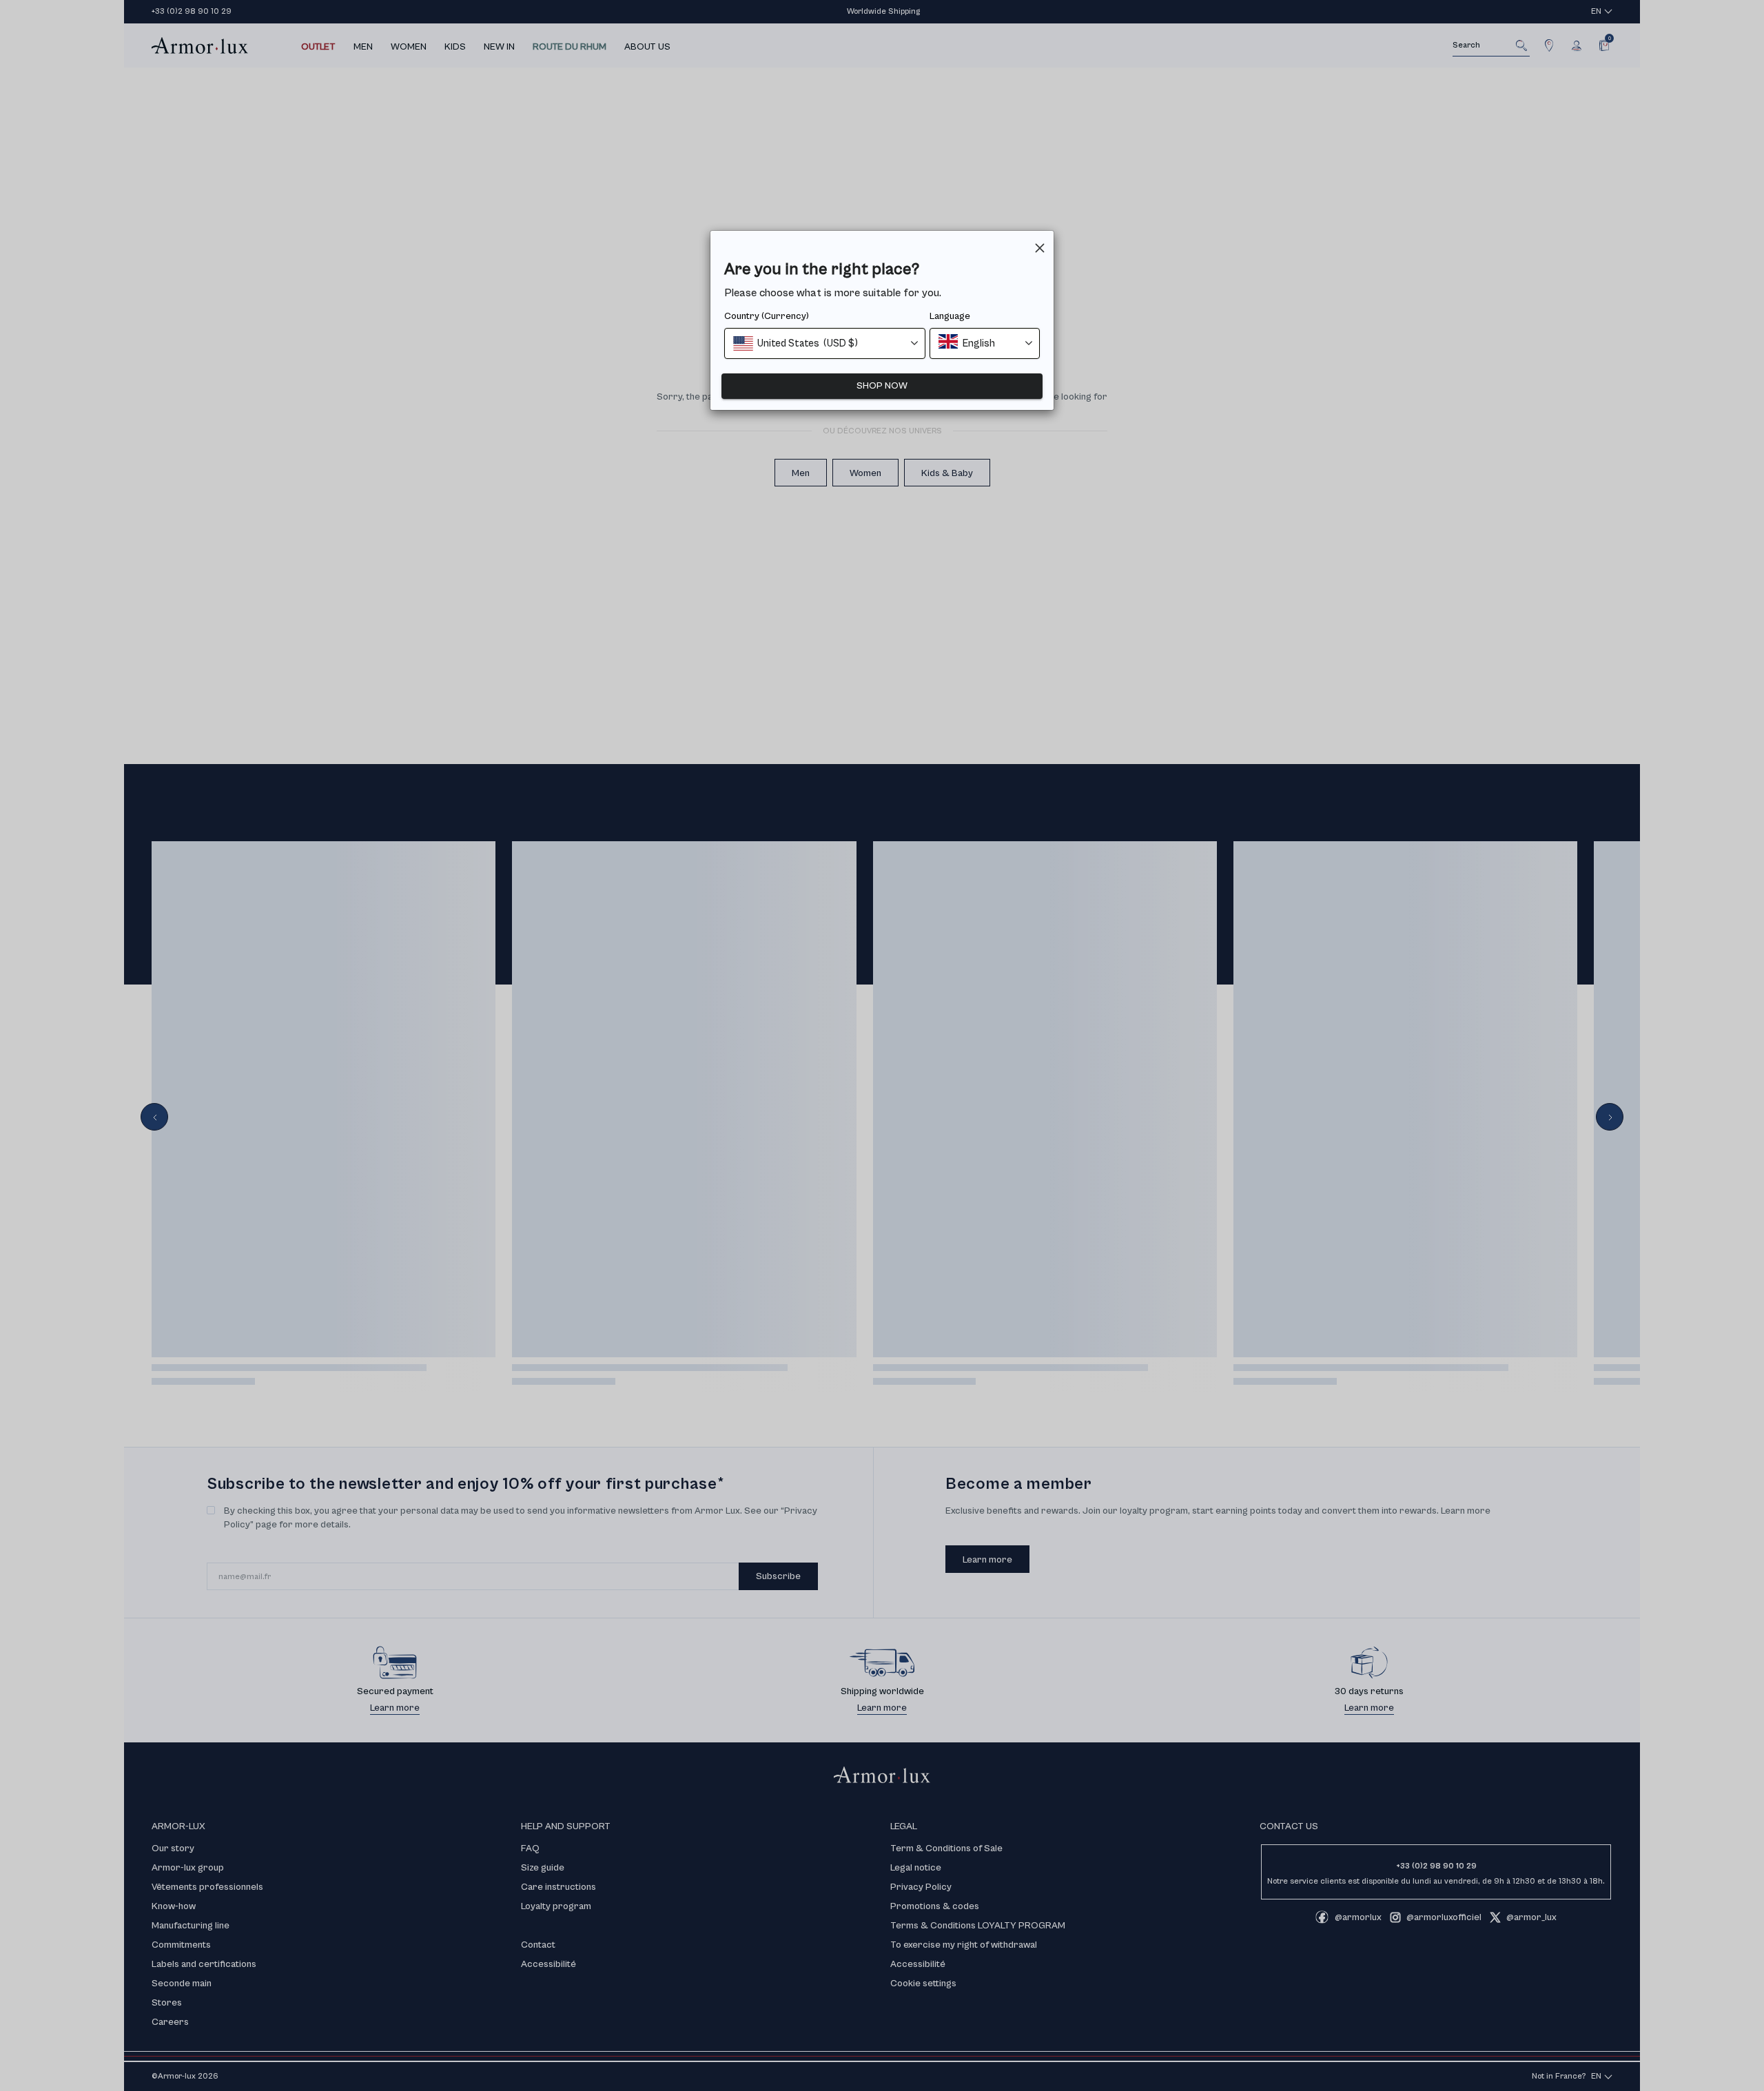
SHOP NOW (882, 386)
